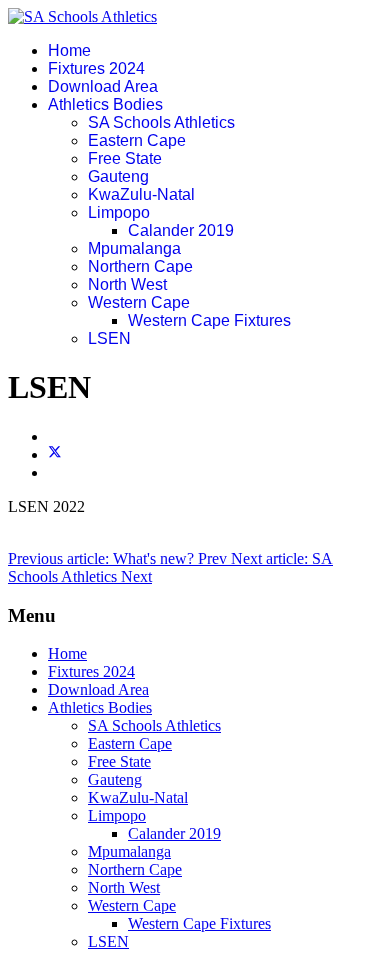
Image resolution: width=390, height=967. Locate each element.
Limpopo (119, 212)
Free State (125, 158)
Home (69, 50)
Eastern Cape (137, 140)
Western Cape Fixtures (209, 320)
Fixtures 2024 (96, 68)
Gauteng (118, 176)
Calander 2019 (181, 230)
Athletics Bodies (105, 104)
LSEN (109, 338)
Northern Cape (140, 266)
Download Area (103, 86)
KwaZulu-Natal (141, 194)
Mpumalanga (134, 248)
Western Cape (139, 302)
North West (127, 284)
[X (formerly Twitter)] (55, 454)
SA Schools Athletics (161, 122)
